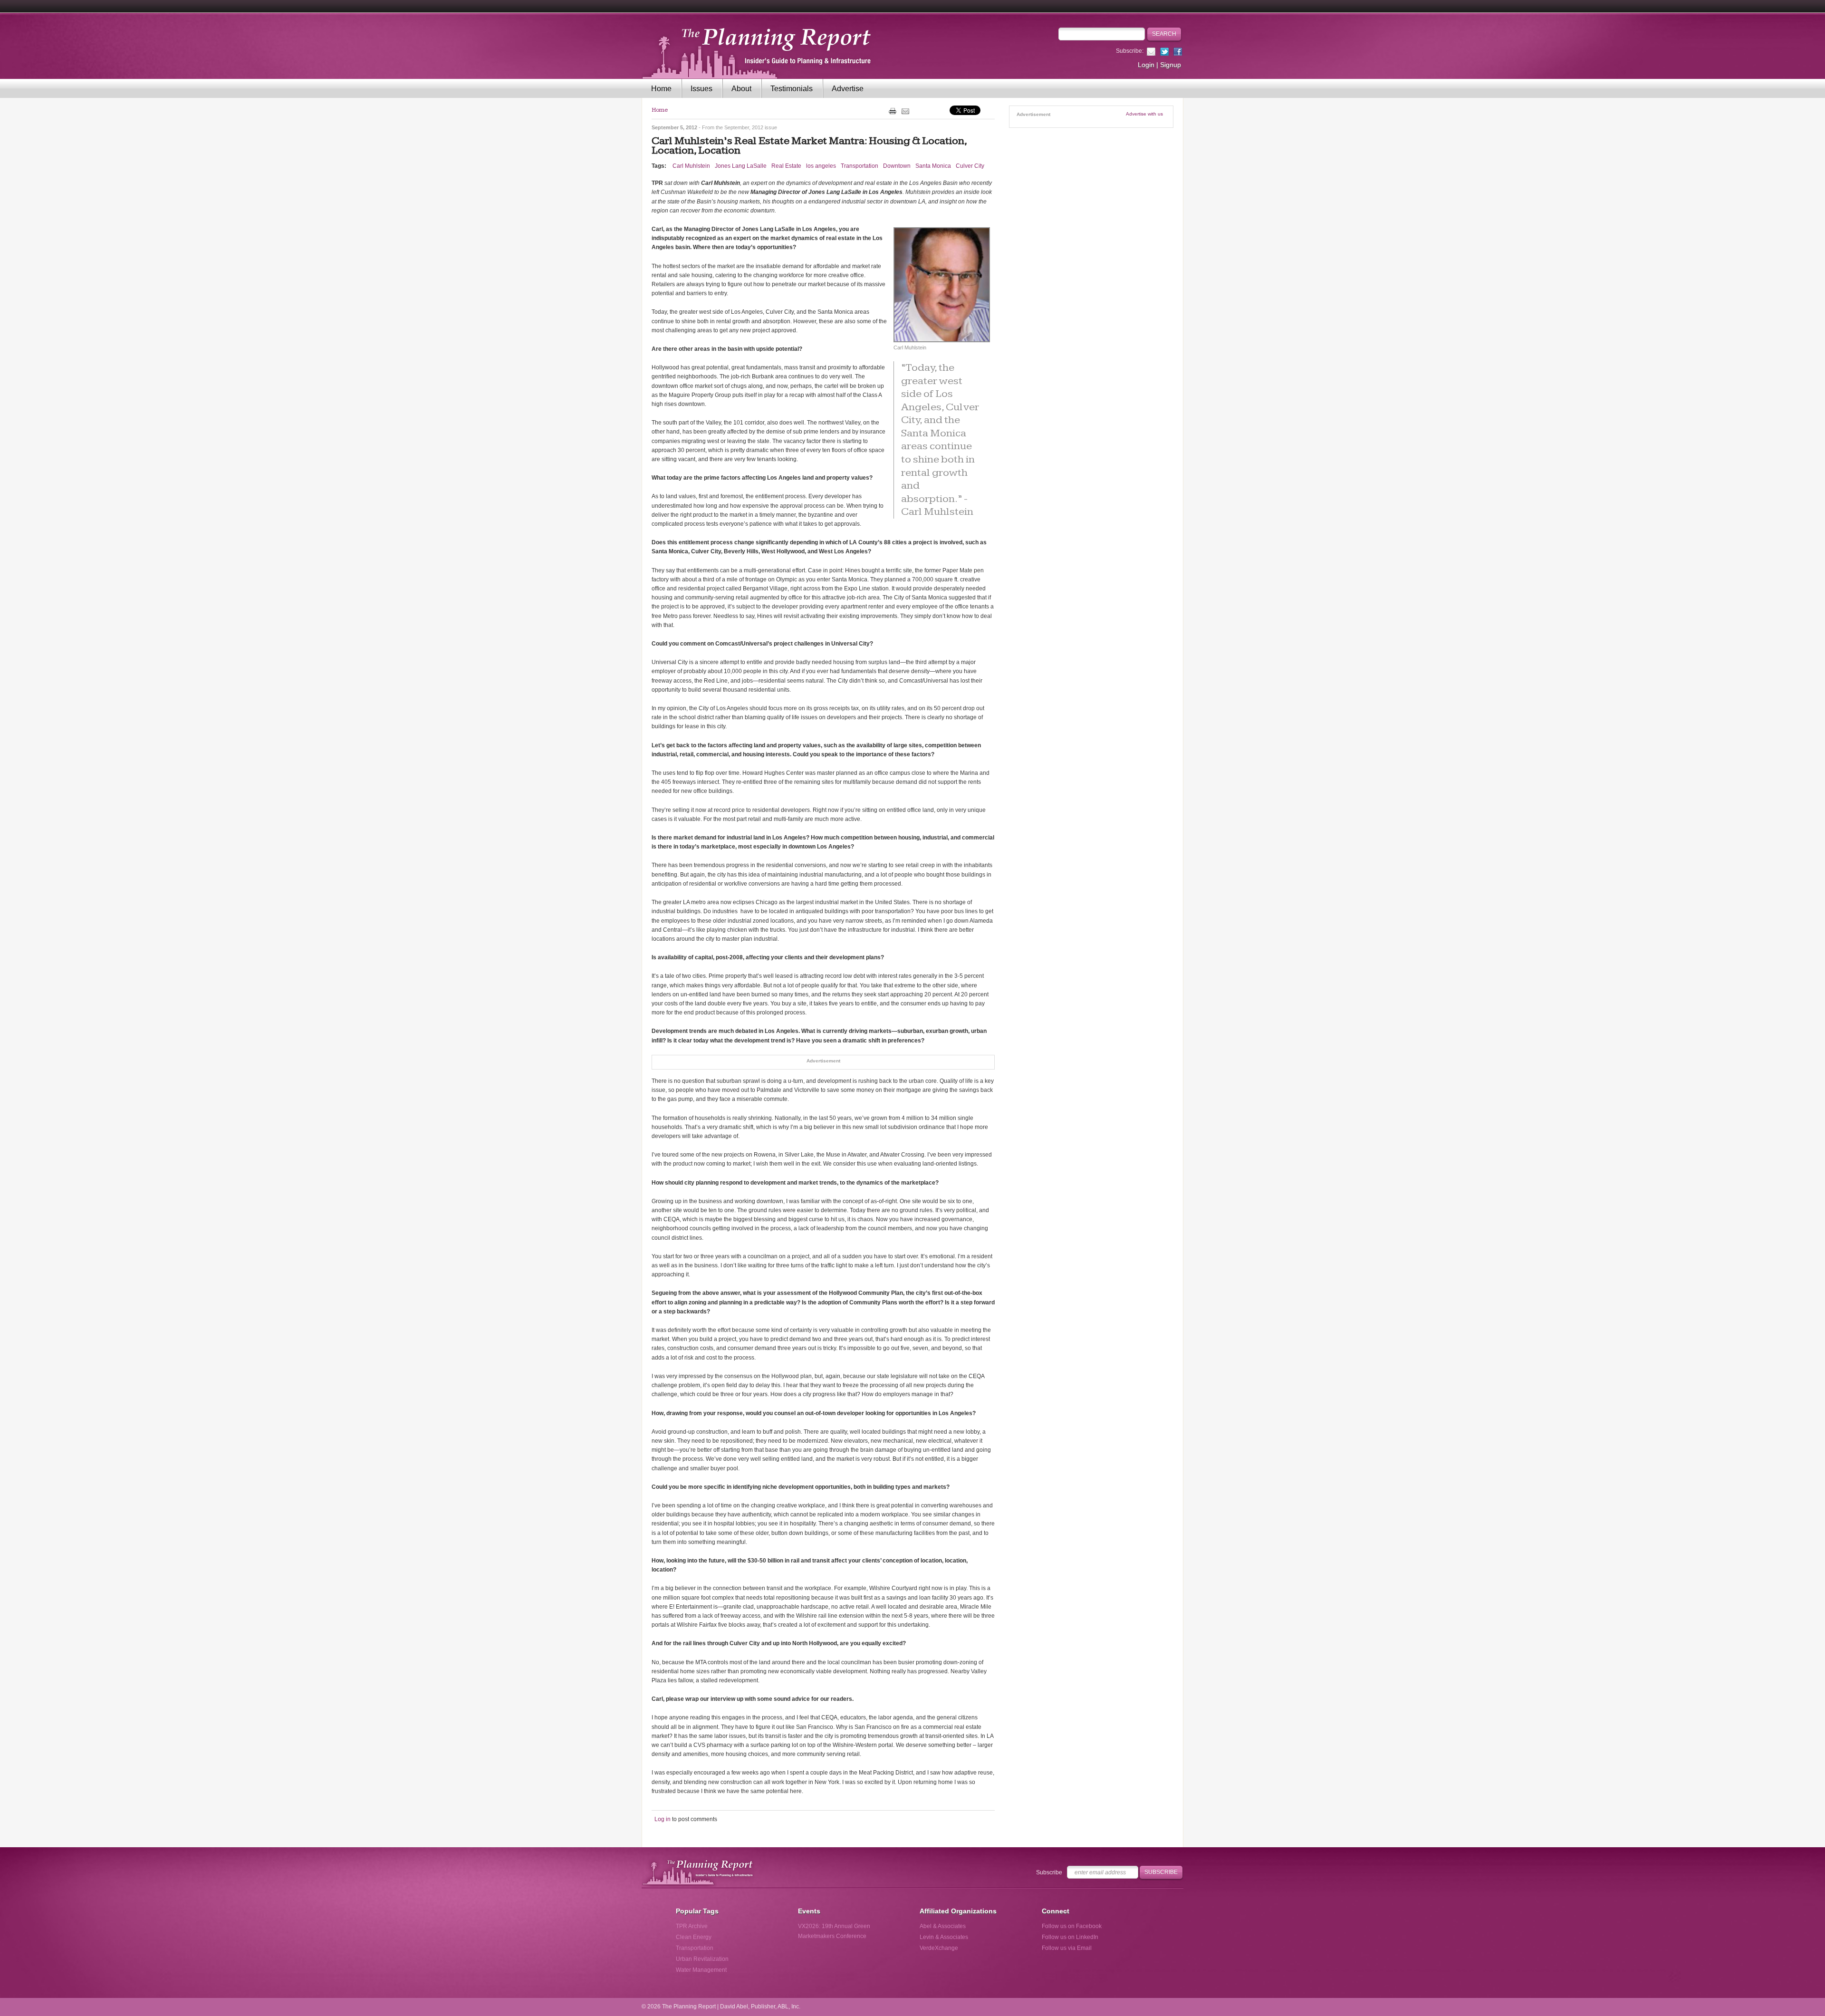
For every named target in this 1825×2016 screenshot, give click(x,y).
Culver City (970, 166)
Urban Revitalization (702, 1959)
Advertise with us (1144, 114)
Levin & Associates (944, 1937)
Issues (701, 89)
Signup (1171, 65)
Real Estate (786, 166)
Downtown (897, 166)
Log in (663, 1819)
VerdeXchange (939, 1948)
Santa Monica (933, 166)
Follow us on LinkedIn (1070, 1937)
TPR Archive (692, 1926)
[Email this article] (905, 111)
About (741, 89)
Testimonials (792, 89)
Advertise (848, 89)
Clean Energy (694, 1937)
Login (1146, 65)
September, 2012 (744, 127)
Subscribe (1049, 1872)
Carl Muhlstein (691, 166)
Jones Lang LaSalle (741, 166)
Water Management (701, 1970)
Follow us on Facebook (1072, 1926)
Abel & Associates (943, 1926)
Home (661, 89)
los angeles (821, 166)
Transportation (860, 166)
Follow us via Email (1067, 1948)
